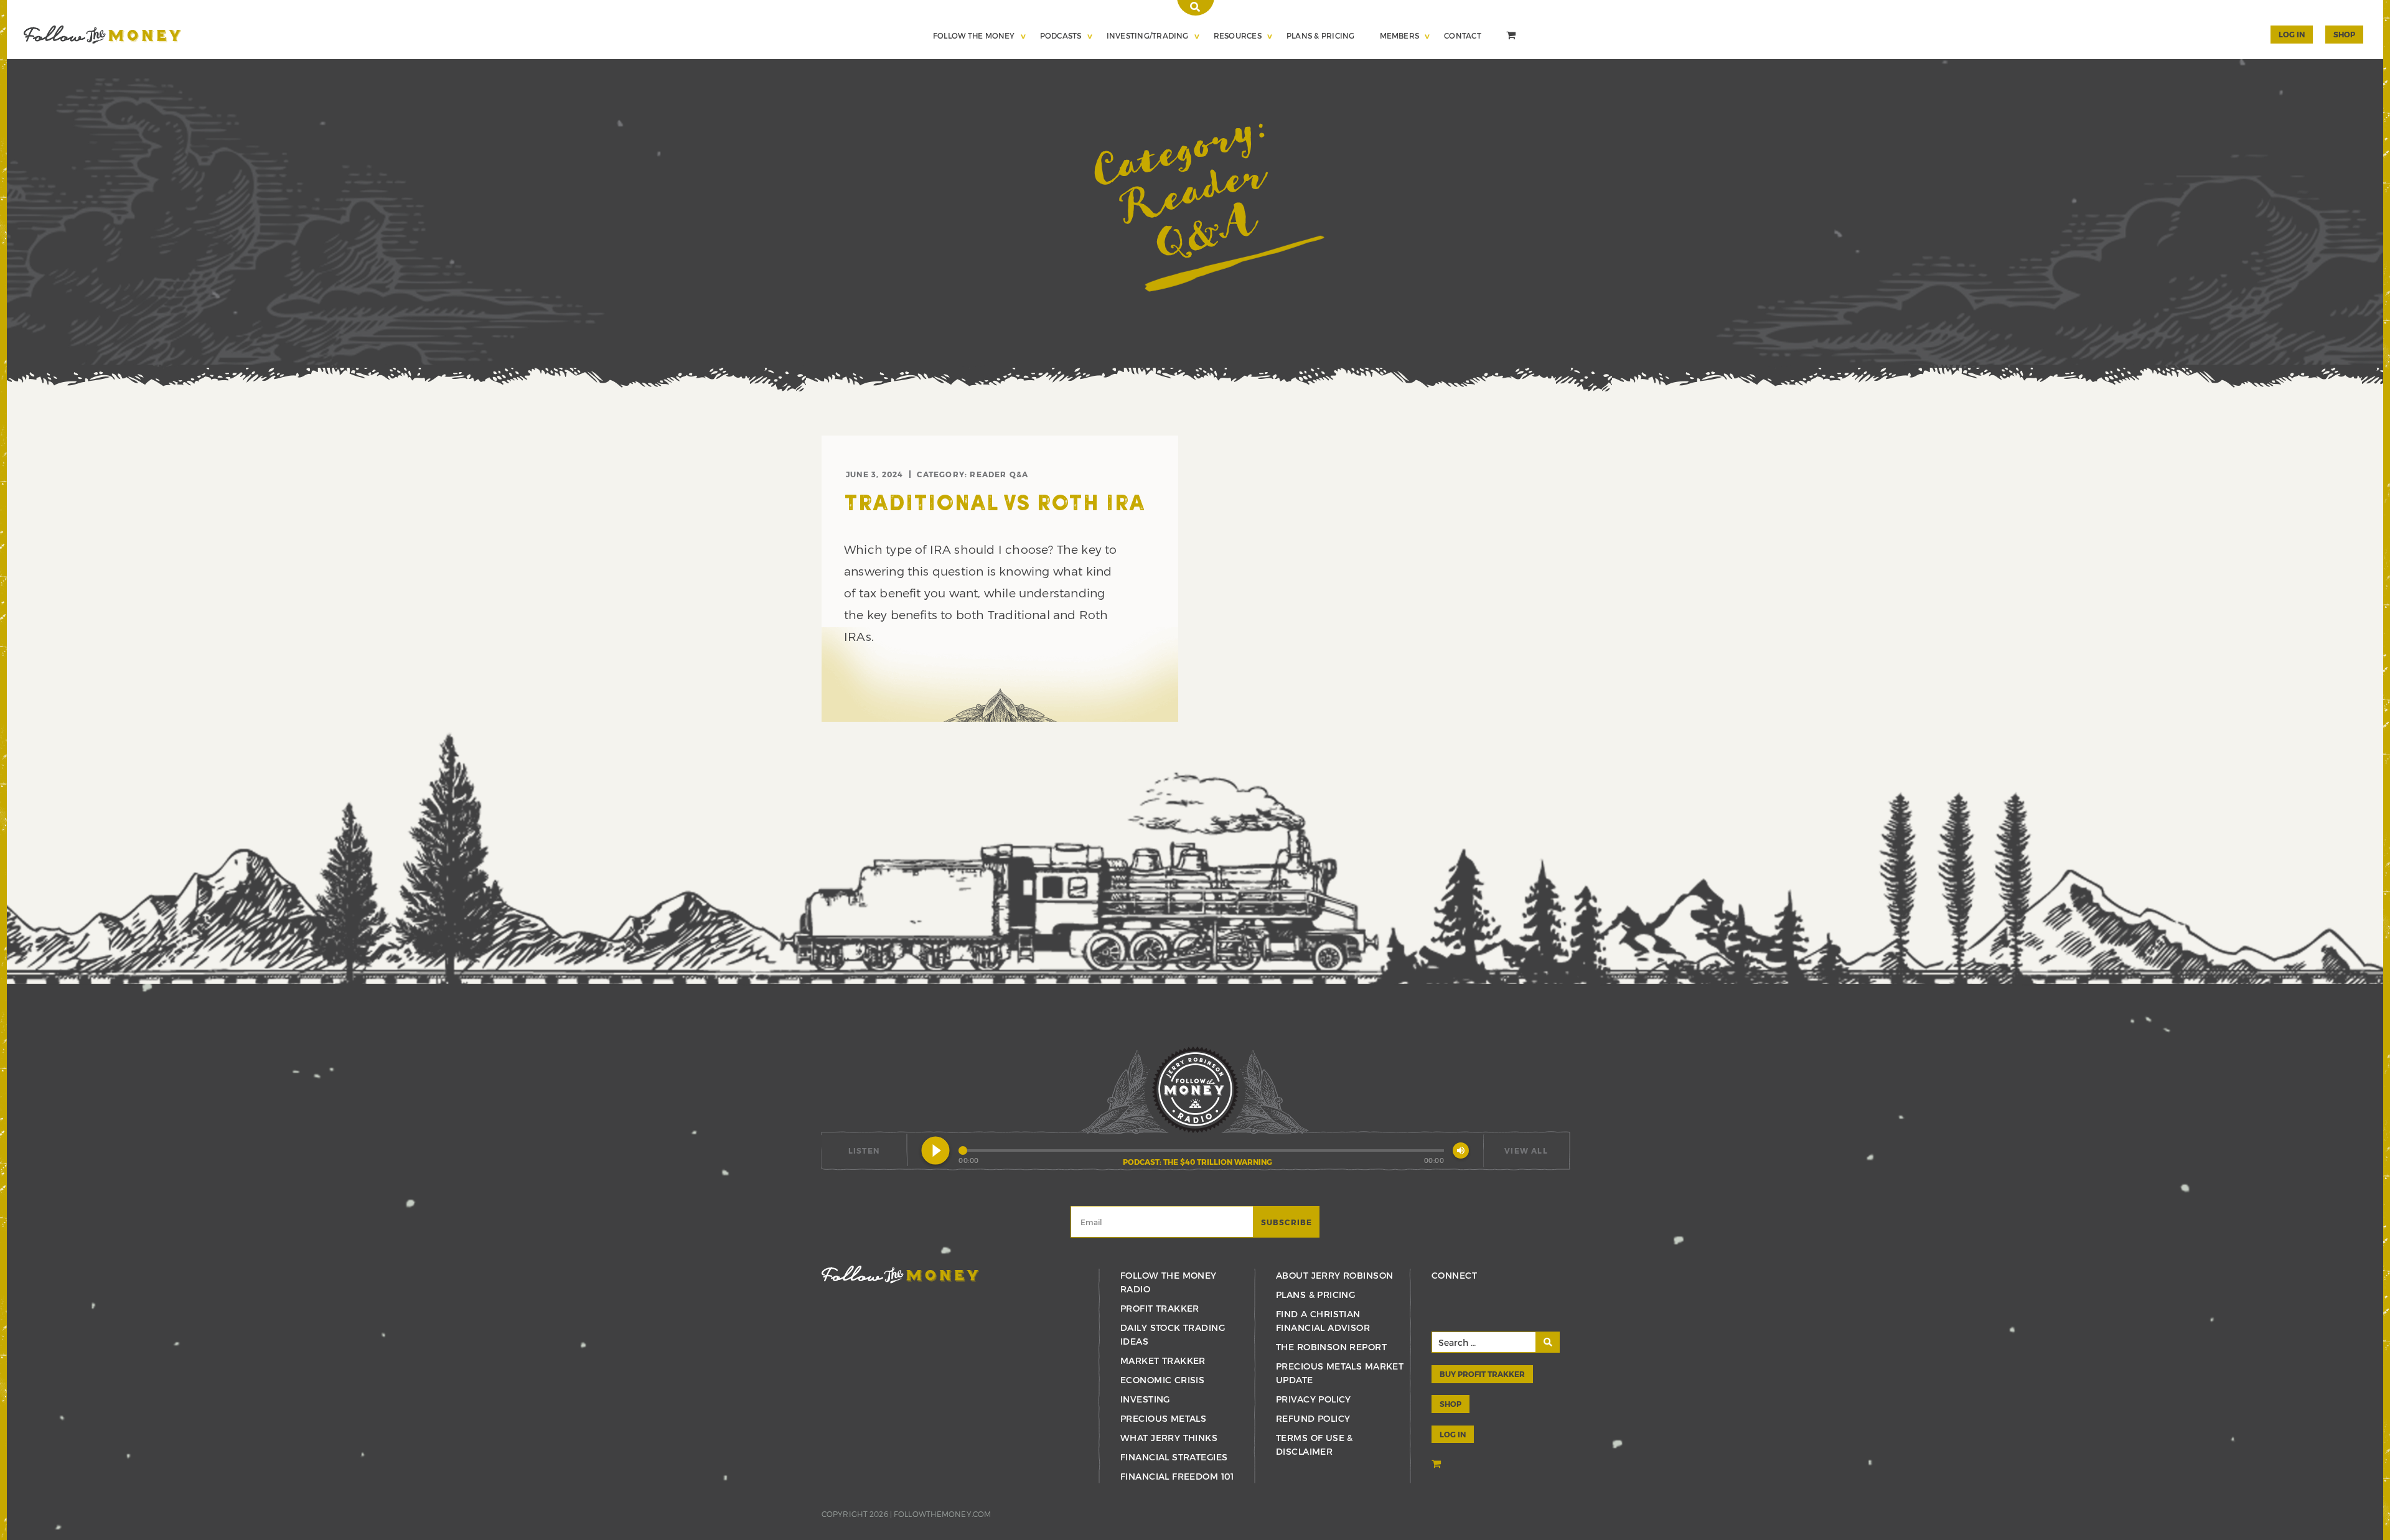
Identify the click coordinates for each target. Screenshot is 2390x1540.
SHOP (2344, 34)
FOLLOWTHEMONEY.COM (942, 1514)
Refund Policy (1313, 1418)
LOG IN (1453, 1434)
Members (1400, 35)
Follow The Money (974, 35)
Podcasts (1061, 35)
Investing (1145, 1399)
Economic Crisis (1162, 1380)
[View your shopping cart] (1512, 37)
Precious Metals (1163, 1418)
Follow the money (900, 1275)
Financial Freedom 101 (1177, 1476)
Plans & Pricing (1321, 35)
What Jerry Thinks (1169, 1438)
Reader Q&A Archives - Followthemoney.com (102, 35)
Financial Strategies (1174, 1457)
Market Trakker (1163, 1360)
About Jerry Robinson (1334, 1275)
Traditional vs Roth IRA (994, 505)
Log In (2292, 34)
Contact (1463, 35)
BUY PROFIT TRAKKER (1482, 1374)
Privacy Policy (1314, 1399)
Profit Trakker (1160, 1308)
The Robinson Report (1331, 1347)
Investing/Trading (1148, 35)
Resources (1238, 35)
